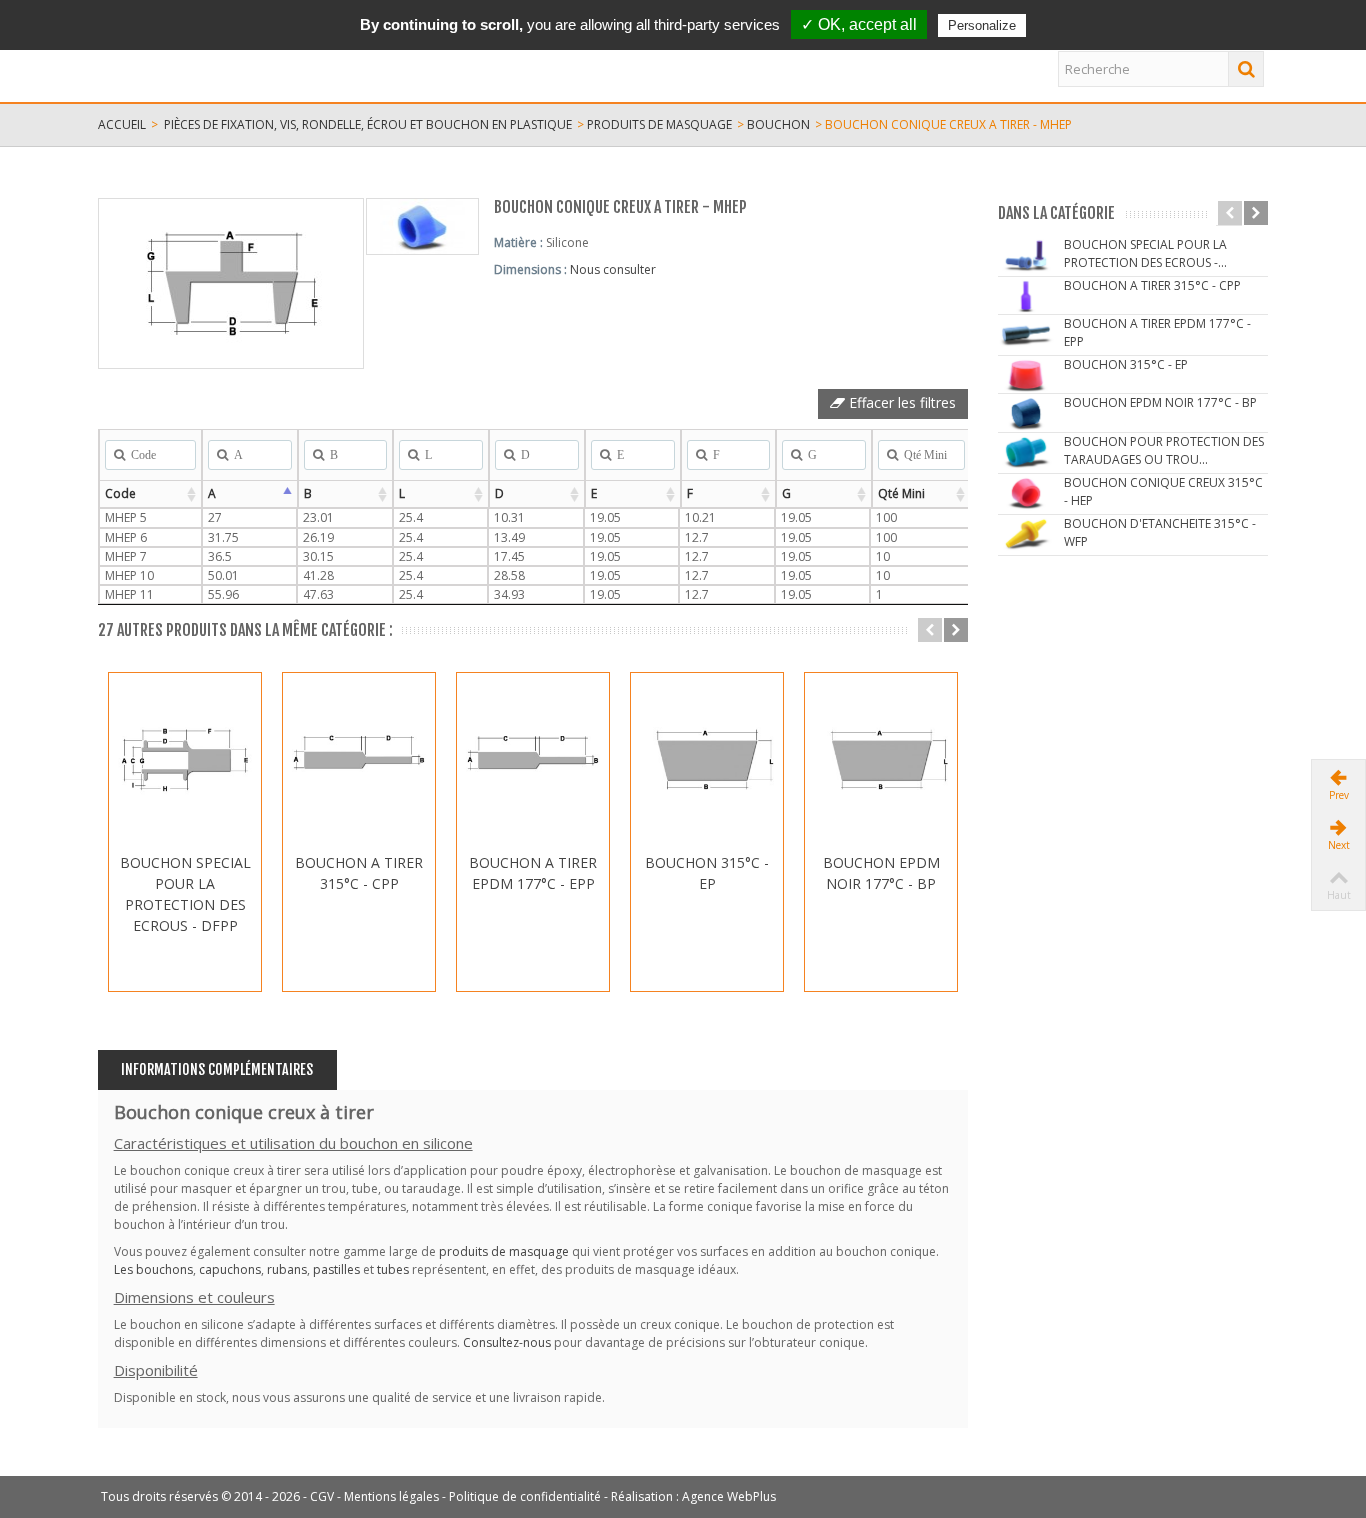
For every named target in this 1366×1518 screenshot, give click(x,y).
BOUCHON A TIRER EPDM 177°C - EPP (533, 873)
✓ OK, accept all (859, 24)
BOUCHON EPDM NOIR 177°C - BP (881, 873)
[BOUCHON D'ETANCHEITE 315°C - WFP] (1026, 533)
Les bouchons (153, 1269)
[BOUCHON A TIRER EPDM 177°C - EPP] (533, 759)
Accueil (122, 124)
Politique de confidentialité (525, 1496)
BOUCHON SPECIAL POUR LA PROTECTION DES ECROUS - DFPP (185, 894)
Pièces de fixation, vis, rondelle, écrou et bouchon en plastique (368, 124)
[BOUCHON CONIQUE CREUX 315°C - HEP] (1026, 492)
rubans (287, 1269)
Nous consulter (613, 269)
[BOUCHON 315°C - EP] (707, 759)
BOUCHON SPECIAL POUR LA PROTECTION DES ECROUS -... (1145, 253)
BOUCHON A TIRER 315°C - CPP (359, 873)
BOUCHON (778, 124)
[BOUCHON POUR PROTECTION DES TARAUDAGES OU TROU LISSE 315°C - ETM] (1026, 451)
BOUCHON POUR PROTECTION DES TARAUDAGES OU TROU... (1164, 450)
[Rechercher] (1246, 69)
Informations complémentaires (217, 1069)
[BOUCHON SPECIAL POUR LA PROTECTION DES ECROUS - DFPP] (185, 759)
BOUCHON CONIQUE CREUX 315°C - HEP (1163, 491)
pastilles (336, 1269)
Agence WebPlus (729, 1496)
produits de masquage (659, 124)
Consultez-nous (507, 1342)
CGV (322, 1496)
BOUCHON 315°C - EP (707, 873)
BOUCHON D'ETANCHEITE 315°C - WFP (1160, 532)
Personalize (982, 25)
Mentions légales (391, 1496)
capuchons (230, 1269)
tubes (393, 1269)
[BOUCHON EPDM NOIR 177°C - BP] (881, 759)
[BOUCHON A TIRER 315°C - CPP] (359, 759)
